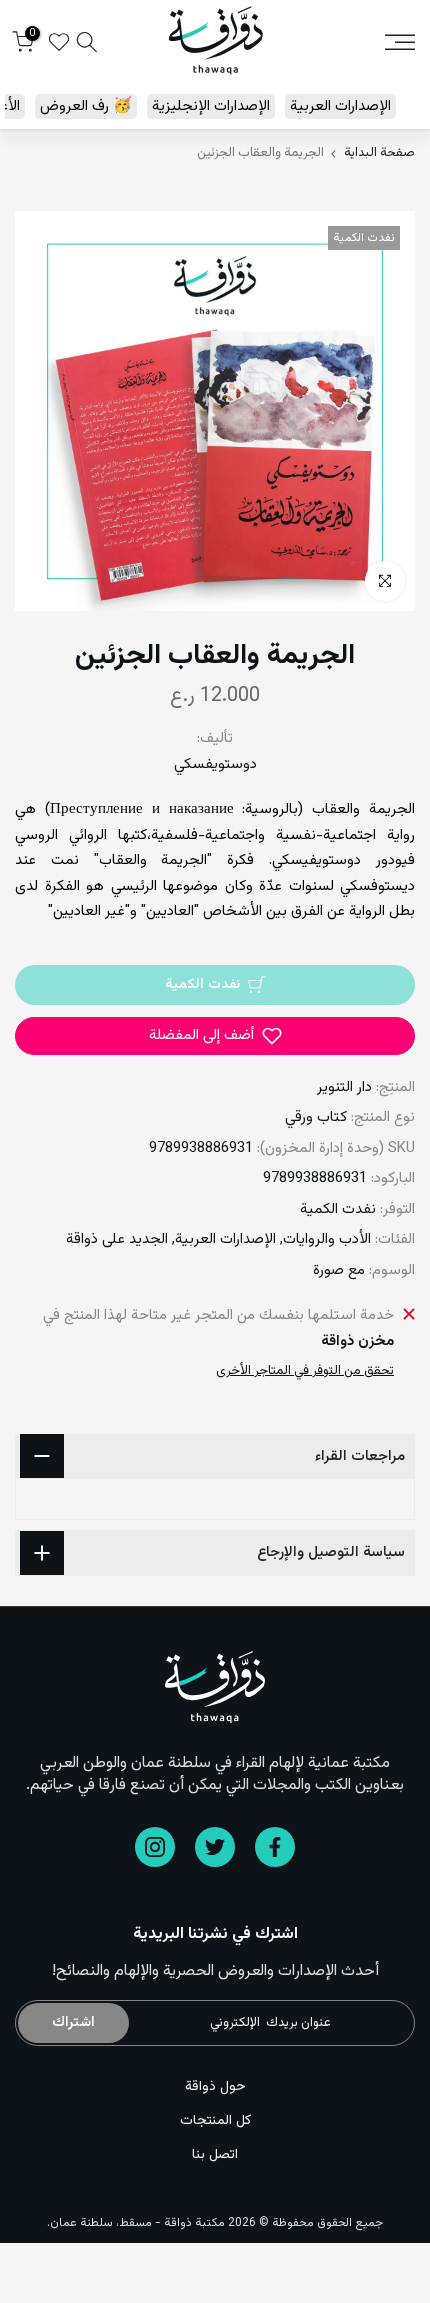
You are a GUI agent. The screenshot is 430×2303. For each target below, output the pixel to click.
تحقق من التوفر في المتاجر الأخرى (305, 1371)
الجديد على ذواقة (117, 1239)
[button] (215, 1036)
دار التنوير (344, 1087)
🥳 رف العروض (86, 106)
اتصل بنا (215, 2155)
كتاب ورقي (316, 1117)
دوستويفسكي (215, 764)
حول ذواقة (215, 2087)
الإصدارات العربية (340, 106)
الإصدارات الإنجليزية (211, 106)
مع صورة (339, 1270)
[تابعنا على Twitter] (215, 1847)
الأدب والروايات (327, 1239)
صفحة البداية (379, 153)
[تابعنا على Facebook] (275, 1847)
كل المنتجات (215, 2121)
